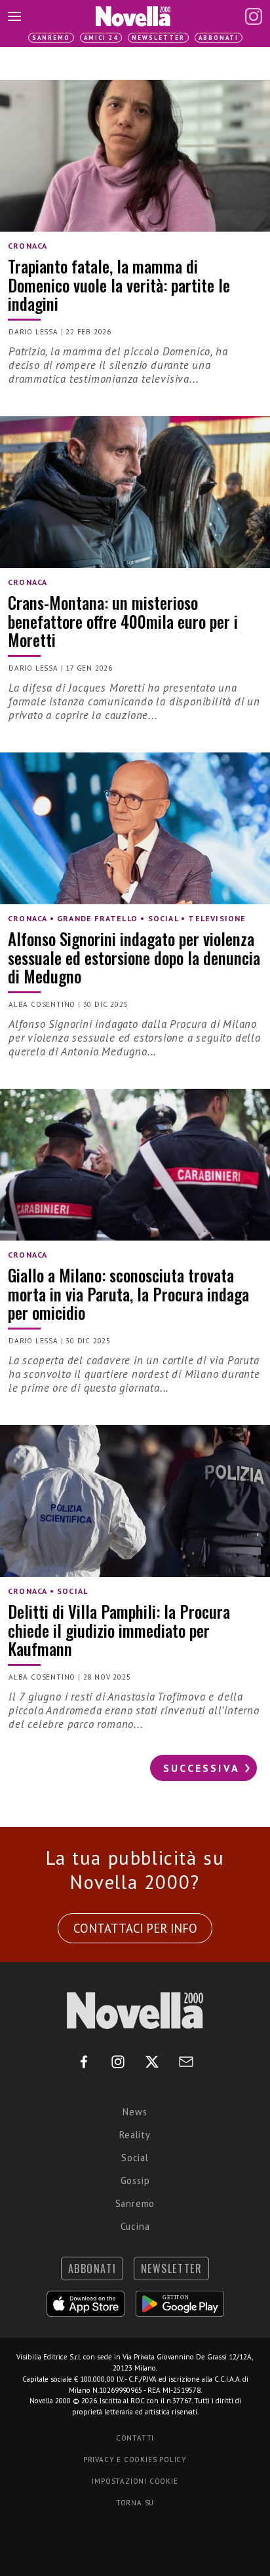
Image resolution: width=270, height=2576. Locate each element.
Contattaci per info (135, 1928)
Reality (135, 2135)
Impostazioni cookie (135, 2481)
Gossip (135, 2180)
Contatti (135, 2438)
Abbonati (219, 38)
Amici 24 (101, 38)
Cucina (135, 2226)
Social (135, 2158)
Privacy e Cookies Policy (135, 2460)
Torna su (135, 2503)
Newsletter (158, 38)
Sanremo (51, 38)
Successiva (202, 1768)
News (135, 2112)
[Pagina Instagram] (254, 16)
